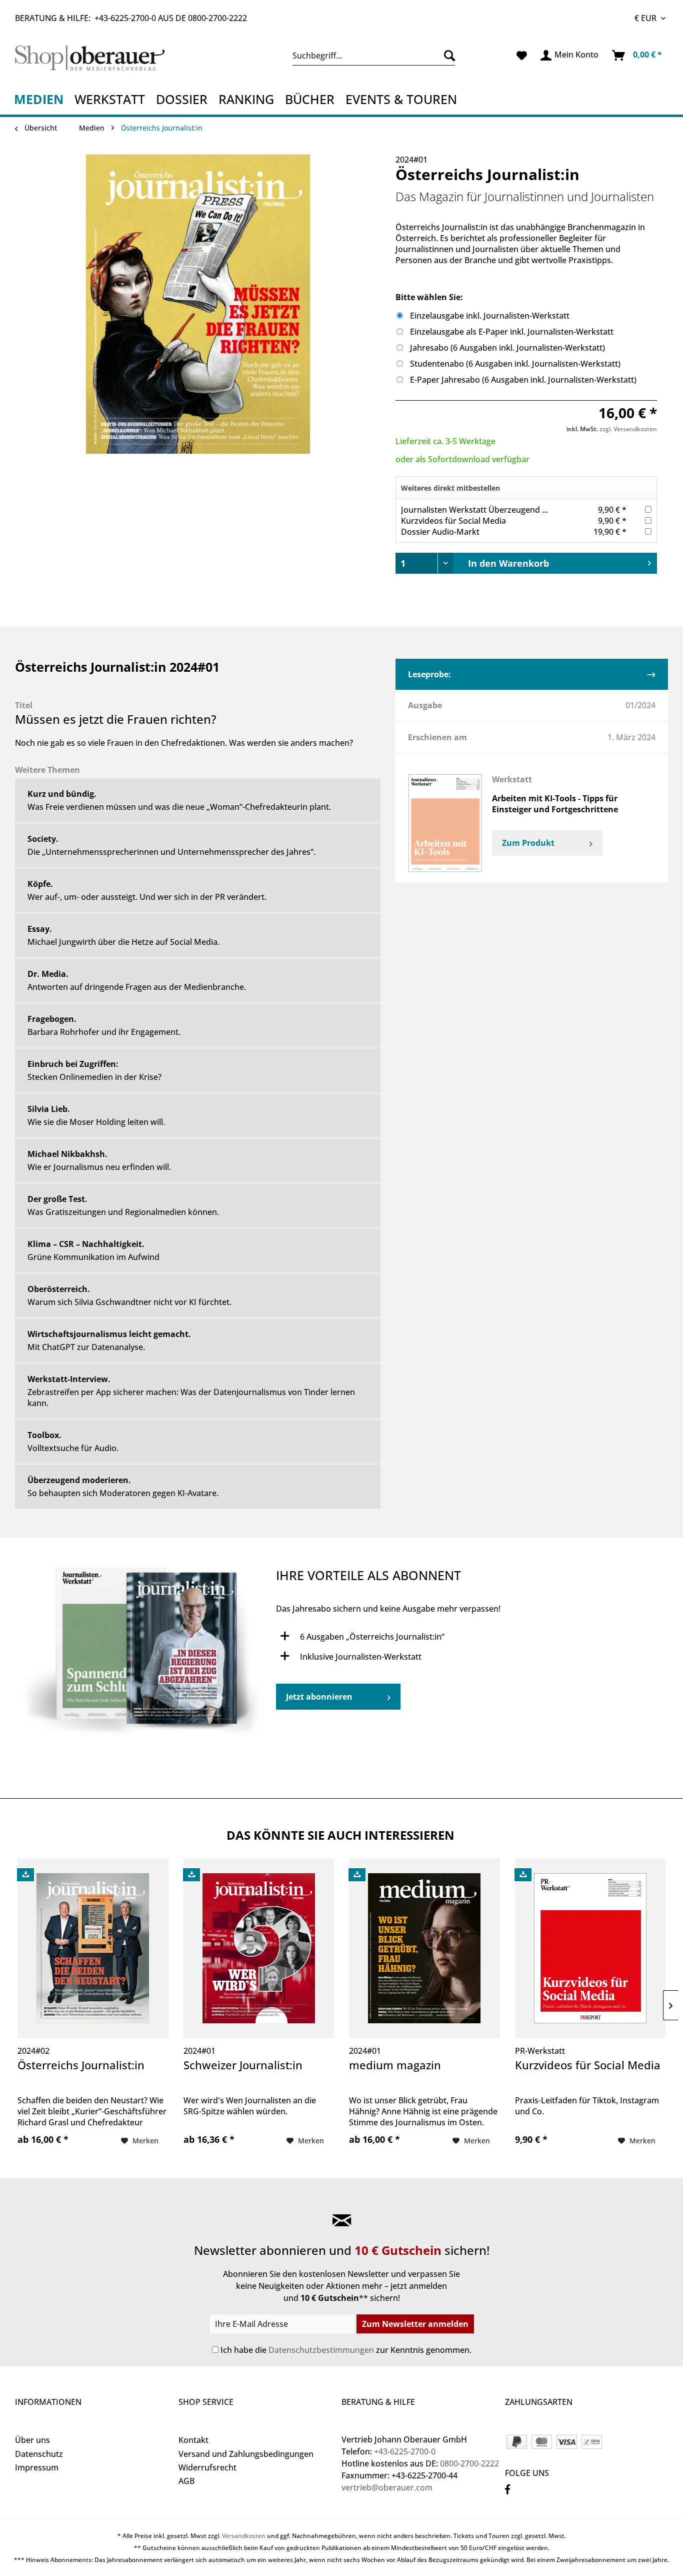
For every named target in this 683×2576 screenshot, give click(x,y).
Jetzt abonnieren (319, 1697)
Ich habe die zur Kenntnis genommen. (346, 2350)
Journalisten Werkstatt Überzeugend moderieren (494, 510)
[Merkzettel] (522, 56)
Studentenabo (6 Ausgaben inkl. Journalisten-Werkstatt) (515, 364)
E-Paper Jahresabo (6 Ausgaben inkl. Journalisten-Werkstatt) (523, 380)
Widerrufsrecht (207, 2467)
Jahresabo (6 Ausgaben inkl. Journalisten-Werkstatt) (507, 348)
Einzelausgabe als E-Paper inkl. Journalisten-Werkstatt (512, 332)
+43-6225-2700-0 (125, 18)
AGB (186, 2481)
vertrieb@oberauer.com (387, 2487)
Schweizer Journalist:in (243, 2065)
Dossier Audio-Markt (440, 532)
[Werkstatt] (445, 823)
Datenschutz (39, 2454)
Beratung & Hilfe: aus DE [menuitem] (131, 18)
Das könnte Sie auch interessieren (340, 1835)
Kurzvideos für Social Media (453, 521)
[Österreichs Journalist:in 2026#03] (145, 1655)
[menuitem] (374, 56)
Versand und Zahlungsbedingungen (246, 2454)
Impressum (37, 2467)
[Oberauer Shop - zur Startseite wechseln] (94, 58)
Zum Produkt (529, 843)
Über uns (32, 2440)
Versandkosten (244, 2536)
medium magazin (395, 2065)
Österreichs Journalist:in (81, 2065)
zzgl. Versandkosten (628, 429)
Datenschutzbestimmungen (321, 2350)
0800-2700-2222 (217, 18)
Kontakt (193, 2440)
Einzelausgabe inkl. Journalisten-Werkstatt (490, 316)
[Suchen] (447, 56)
